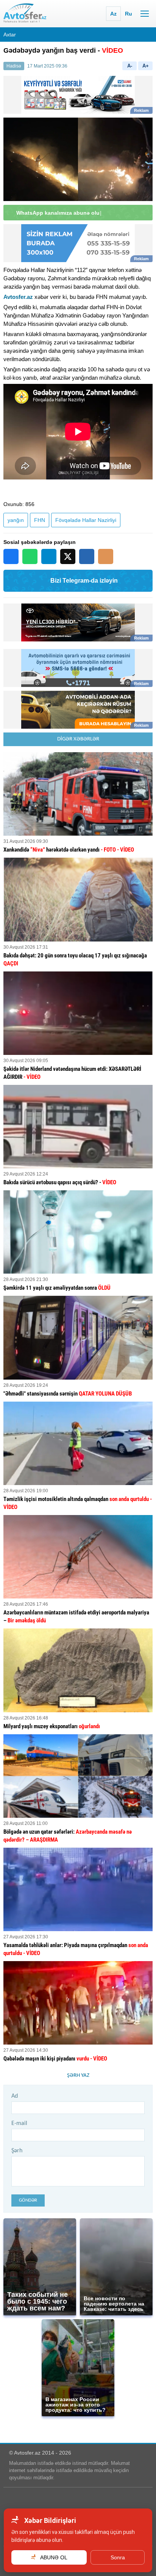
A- (130, 66)
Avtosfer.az (18, 297)
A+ (146, 66)
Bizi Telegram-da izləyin (84, 581)
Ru (129, 14)
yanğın (16, 520)
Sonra (118, 2557)
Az (113, 14)
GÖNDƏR (28, 2200)
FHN (40, 520)
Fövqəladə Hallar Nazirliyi (86, 520)
